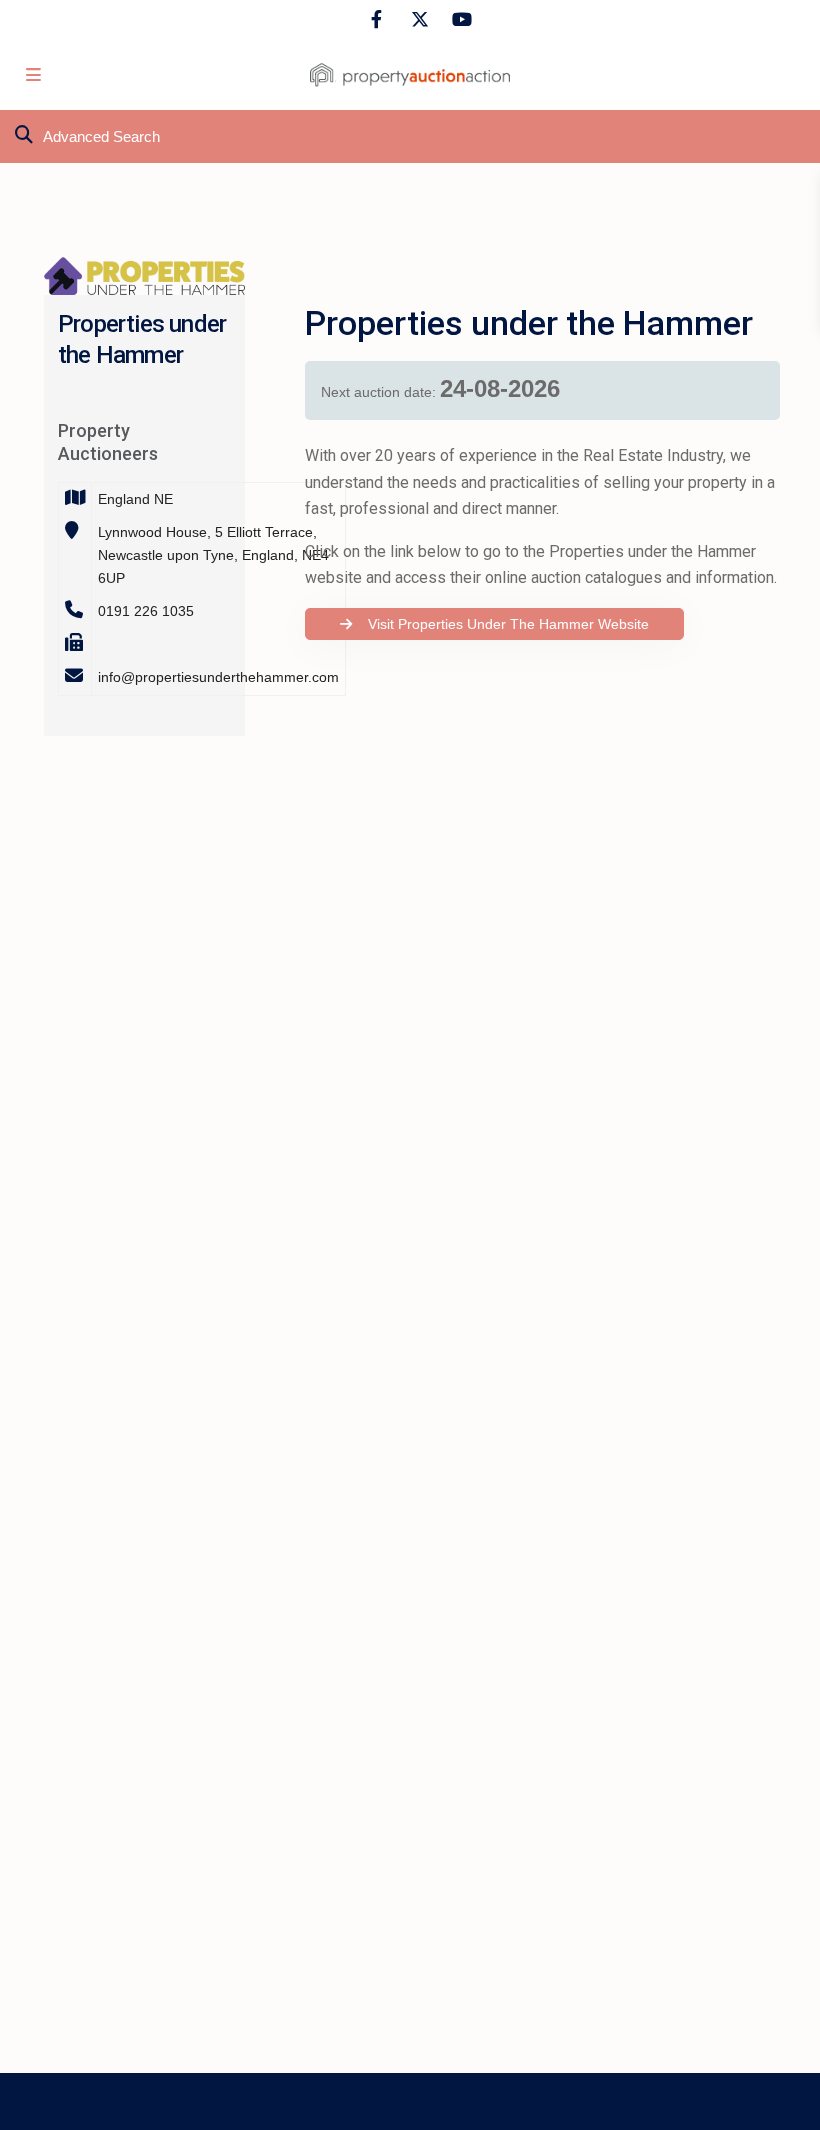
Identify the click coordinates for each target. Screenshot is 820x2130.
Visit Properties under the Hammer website (502, 624)
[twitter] (417, 20)
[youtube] (458, 20)
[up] (785, 2095)
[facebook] (376, 20)
